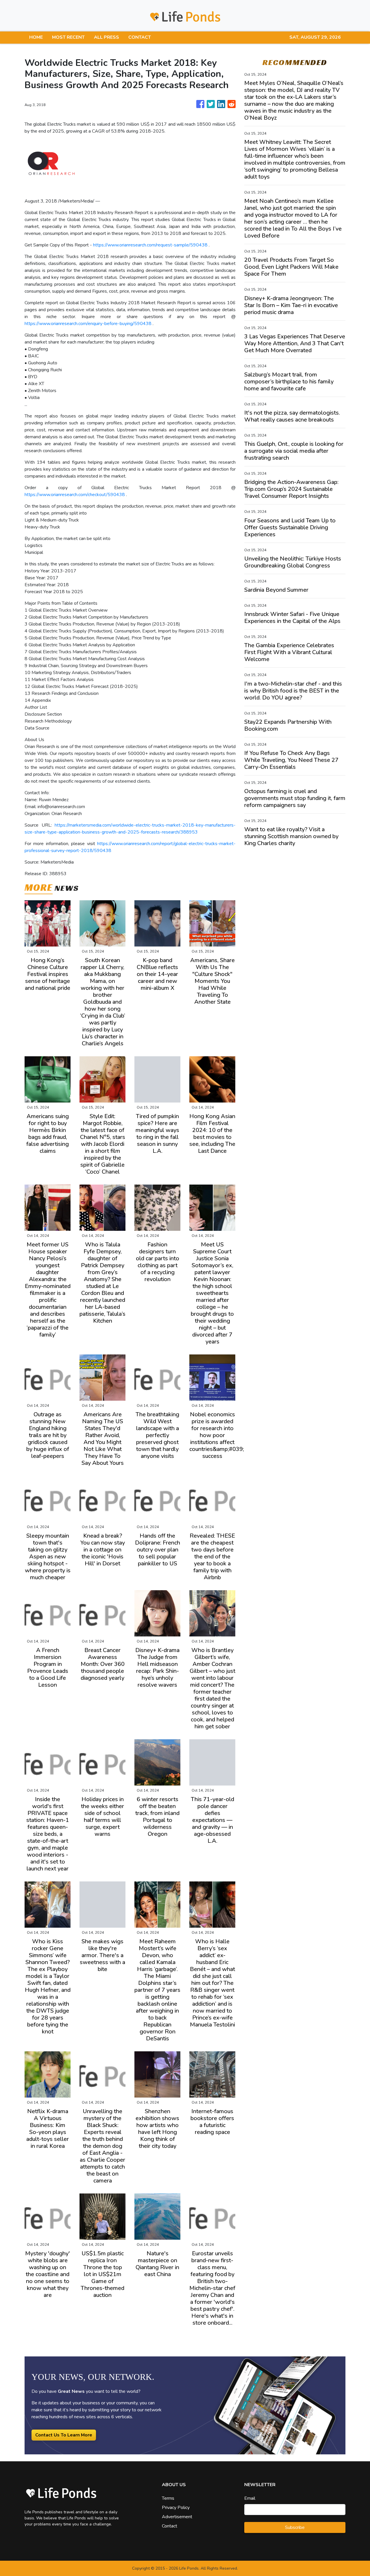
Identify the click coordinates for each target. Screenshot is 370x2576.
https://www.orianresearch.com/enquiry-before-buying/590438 (88, 324)
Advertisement (177, 2517)
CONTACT (140, 37)
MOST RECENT (68, 37)
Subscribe (295, 2527)
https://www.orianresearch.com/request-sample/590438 (150, 245)
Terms (168, 2498)
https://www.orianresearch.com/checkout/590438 (75, 495)
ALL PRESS (107, 37)
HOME (36, 37)
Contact (170, 2526)
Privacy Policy (176, 2508)
